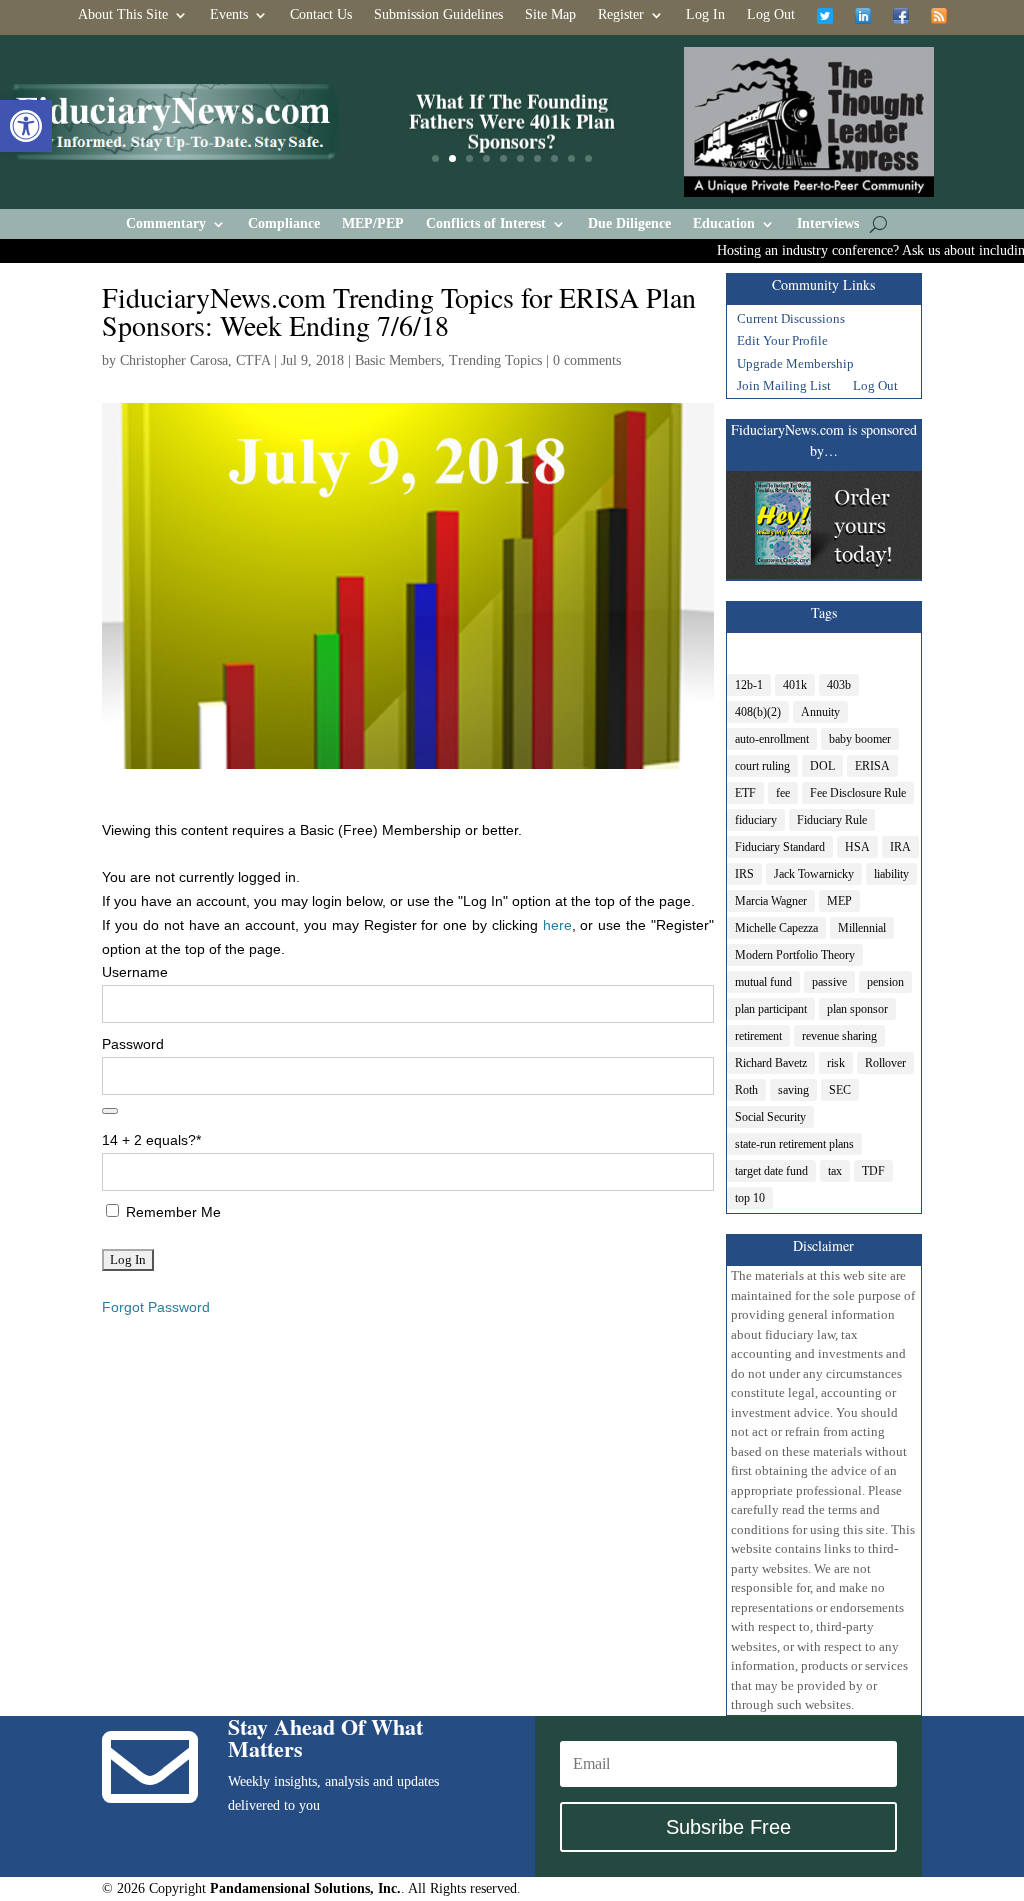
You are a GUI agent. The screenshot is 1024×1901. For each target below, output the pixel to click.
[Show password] (110, 1111)
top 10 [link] (750, 1198)
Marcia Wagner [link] (771, 901)
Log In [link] (705, 15)
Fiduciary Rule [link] (832, 820)
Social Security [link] (770, 1117)
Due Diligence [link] (629, 224)
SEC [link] (840, 1090)
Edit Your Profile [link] (782, 343)
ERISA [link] (872, 766)
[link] (26, 126)
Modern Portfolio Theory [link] (795, 955)
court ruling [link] (762, 766)
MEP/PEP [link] (373, 224)
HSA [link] (857, 847)
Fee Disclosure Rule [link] (858, 793)
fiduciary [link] (756, 820)
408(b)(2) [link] (758, 712)
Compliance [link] (284, 224)
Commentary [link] (166, 224)
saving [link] (793, 1090)
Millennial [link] (862, 928)
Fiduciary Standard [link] (780, 847)
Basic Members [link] (398, 360)
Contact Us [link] (321, 15)
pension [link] (885, 982)
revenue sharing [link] (839, 1036)
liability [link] (891, 874)
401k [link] (795, 685)
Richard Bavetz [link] (771, 1063)
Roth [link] (746, 1090)
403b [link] (839, 685)
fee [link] (783, 793)
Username (135, 972)
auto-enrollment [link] (772, 739)
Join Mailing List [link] (784, 388)
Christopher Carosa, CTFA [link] (195, 360)
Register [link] (621, 15)
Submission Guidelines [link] (438, 15)
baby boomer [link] (860, 739)
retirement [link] (758, 1036)
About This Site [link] (123, 15)
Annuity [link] (820, 712)
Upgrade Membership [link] (795, 366)
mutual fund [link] (763, 982)
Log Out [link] (771, 15)
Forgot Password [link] (156, 1307)
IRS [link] (744, 874)
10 (588, 158)
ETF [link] (745, 793)
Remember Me (171, 1212)
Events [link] (229, 15)
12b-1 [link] (749, 685)
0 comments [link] (587, 360)
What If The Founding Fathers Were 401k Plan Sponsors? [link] (512, 121)
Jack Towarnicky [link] (814, 874)
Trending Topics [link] (495, 360)
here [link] (557, 925)
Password (133, 1044)
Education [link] (724, 224)
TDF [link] (873, 1171)
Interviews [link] (828, 224)
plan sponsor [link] (857, 1009)
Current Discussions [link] (791, 321)
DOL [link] (822, 766)
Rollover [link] (885, 1063)
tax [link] (835, 1171)
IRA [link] (900, 847)
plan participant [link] (771, 1009)
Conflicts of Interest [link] (486, 224)
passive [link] (829, 982)
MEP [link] (839, 901)
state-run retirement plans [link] (794, 1144)
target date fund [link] (771, 1171)
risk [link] (836, 1063)
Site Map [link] (550, 15)
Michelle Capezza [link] (776, 928)
